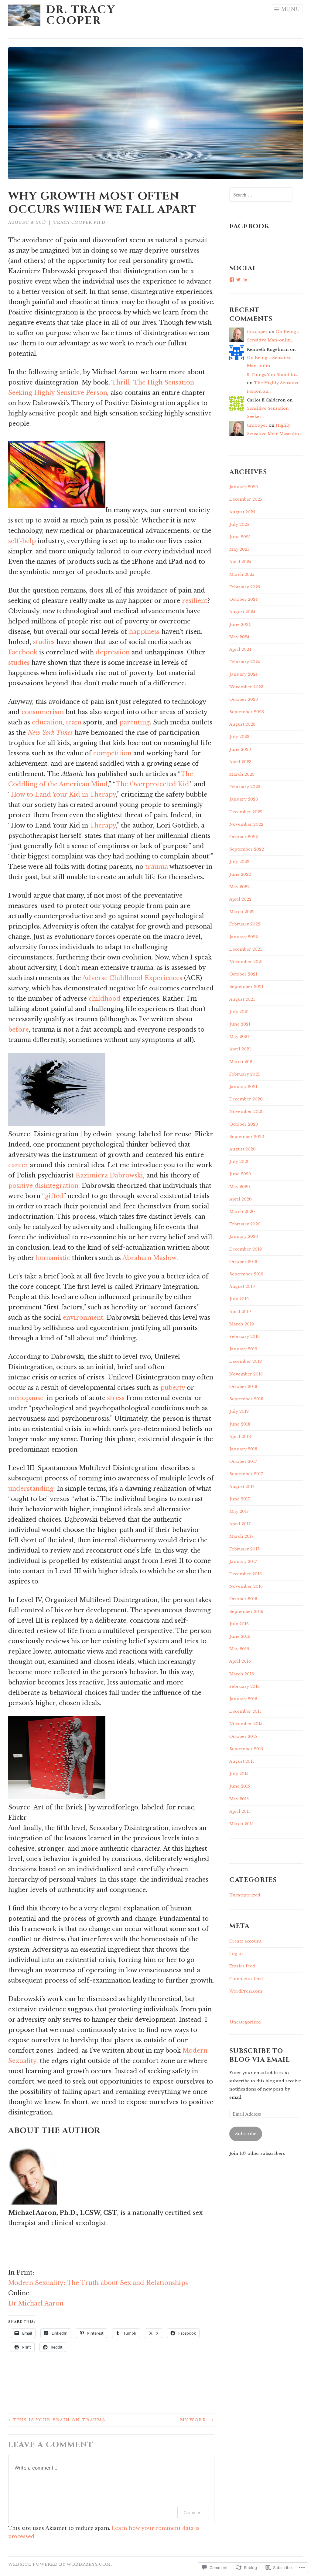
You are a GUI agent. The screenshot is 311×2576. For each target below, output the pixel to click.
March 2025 (242, 574)
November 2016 (246, 1586)
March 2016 (242, 1674)
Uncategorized (245, 1895)
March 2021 (242, 1062)
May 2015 (239, 1799)
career (18, 1165)
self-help (22, 541)
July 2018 (239, 1411)
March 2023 (242, 774)
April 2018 (240, 1437)
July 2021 (239, 1012)
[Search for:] (261, 195)
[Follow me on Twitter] (9, 2252)
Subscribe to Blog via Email (260, 2055)
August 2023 (242, 724)
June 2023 (240, 749)
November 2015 (246, 1724)
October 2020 (244, 1124)
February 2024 (245, 662)
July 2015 (239, 1774)
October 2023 (244, 699)
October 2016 (243, 1599)
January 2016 (243, 1699)
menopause (26, 1398)
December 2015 (245, 1711)
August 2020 (243, 1149)
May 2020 (240, 1187)
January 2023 (244, 799)
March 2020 (242, 1212)
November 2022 (246, 824)
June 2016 (240, 1636)
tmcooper (257, 332)
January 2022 (244, 937)
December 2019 (246, 1249)
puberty (173, 1388)
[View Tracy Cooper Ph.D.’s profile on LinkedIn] (245, 280)
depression (113, 652)
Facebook (23, 652)
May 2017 (239, 1511)
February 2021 (244, 1074)
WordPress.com (246, 1991)
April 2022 (240, 899)
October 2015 (243, 1736)
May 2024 (239, 637)
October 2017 (243, 1461)
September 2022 (247, 849)
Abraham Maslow (149, 1258)
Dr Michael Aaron (36, 2303)
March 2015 (241, 1824)
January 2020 (244, 1236)
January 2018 (243, 1449)
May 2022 (239, 887)
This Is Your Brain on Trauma (57, 2420)
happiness (144, 632)
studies (44, 642)
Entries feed (242, 1966)
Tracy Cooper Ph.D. (80, 222)
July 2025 (239, 524)
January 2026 (244, 487)
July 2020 (239, 1162)
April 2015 (240, 1811)
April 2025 (240, 562)
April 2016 (240, 1661)
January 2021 (243, 1087)
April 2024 (240, 649)
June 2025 (240, 537)
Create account (245, 1941)
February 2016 (244, 1686)
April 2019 (240, 1312)
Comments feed (246, 1979)
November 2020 (246, 1112)
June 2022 (240, 874)
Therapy (103, 825)
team (74, 722)
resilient (195, 601)
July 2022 (239, 862)
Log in (236, 1954)
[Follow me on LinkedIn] (9, 2262)
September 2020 (247, 1137)
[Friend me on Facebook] (9, 2242)
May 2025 (239, 549)
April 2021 (240, 1049)
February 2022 (245, 924)
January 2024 (243, 674)
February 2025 (245, 587)
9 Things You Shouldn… (272, 375)
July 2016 (239, 1624)
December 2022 (246, 812)
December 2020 (246, 1099)
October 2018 (243, 1387)
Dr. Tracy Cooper (81, 15)
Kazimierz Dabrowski (109, 1175)
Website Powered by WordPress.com (60, 2564)
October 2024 (243, 599)
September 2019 (246, 1274)
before (19, 1029)
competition (112, 753)
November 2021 (246, 962)
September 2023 (247, 712)
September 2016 (246, 1612)
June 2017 (240, 1499)
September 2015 (246, 1749)
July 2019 (239, 1299)
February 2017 (244, 1549)
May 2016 (239, 1649)
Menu (291, 9)
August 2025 (242, 512)
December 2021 (246, 949)
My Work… (197, 2420)
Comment (193, 2512)
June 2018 (240, 1424)
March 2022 (242, 912)
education (47, 722)
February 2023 (245, 787)
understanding (31, 1489)
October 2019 (243, 1262)
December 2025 (246, 499)
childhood (105, 999)
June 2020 (240, 1174)
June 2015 (240, 1786)
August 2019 (242, 1286)
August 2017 (242, 1487)
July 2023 (239, 737)
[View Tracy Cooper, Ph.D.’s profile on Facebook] (232, 280)
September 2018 (246, 1399)
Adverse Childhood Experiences (132, 978)
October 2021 (243, 974)
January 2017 (243, 1562)
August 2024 (242, 612)
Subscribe (246, 2134)
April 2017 (240, 1524)
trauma (157, 867)
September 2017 (246, 1474)
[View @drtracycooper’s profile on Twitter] (238, 280)
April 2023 (240, 762)
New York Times (50, 733)
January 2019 (243, 1349)
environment (83, 1318)
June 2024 (240, 625)
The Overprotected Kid (152, 784)
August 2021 (242, 999)
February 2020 (245, 1224)
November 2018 (246, 1374)
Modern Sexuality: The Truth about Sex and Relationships (98, 2283)
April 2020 (241, 1199)
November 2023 (246, 687)
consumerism (43, 712)
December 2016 (246, 1574)
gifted (54, 1196)
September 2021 (246, 987)
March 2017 (241, 1536)
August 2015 (242, 1761)
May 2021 (239, 1037)
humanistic (53, 1258)
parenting (135, 722)
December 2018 (246, 1361)
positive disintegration (43, 1186)
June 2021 (240, 1024)
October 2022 (244, 837)
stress (116, 1398)
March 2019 (242, 1324)
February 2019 (244, 1337)
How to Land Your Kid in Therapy (63, 794)
